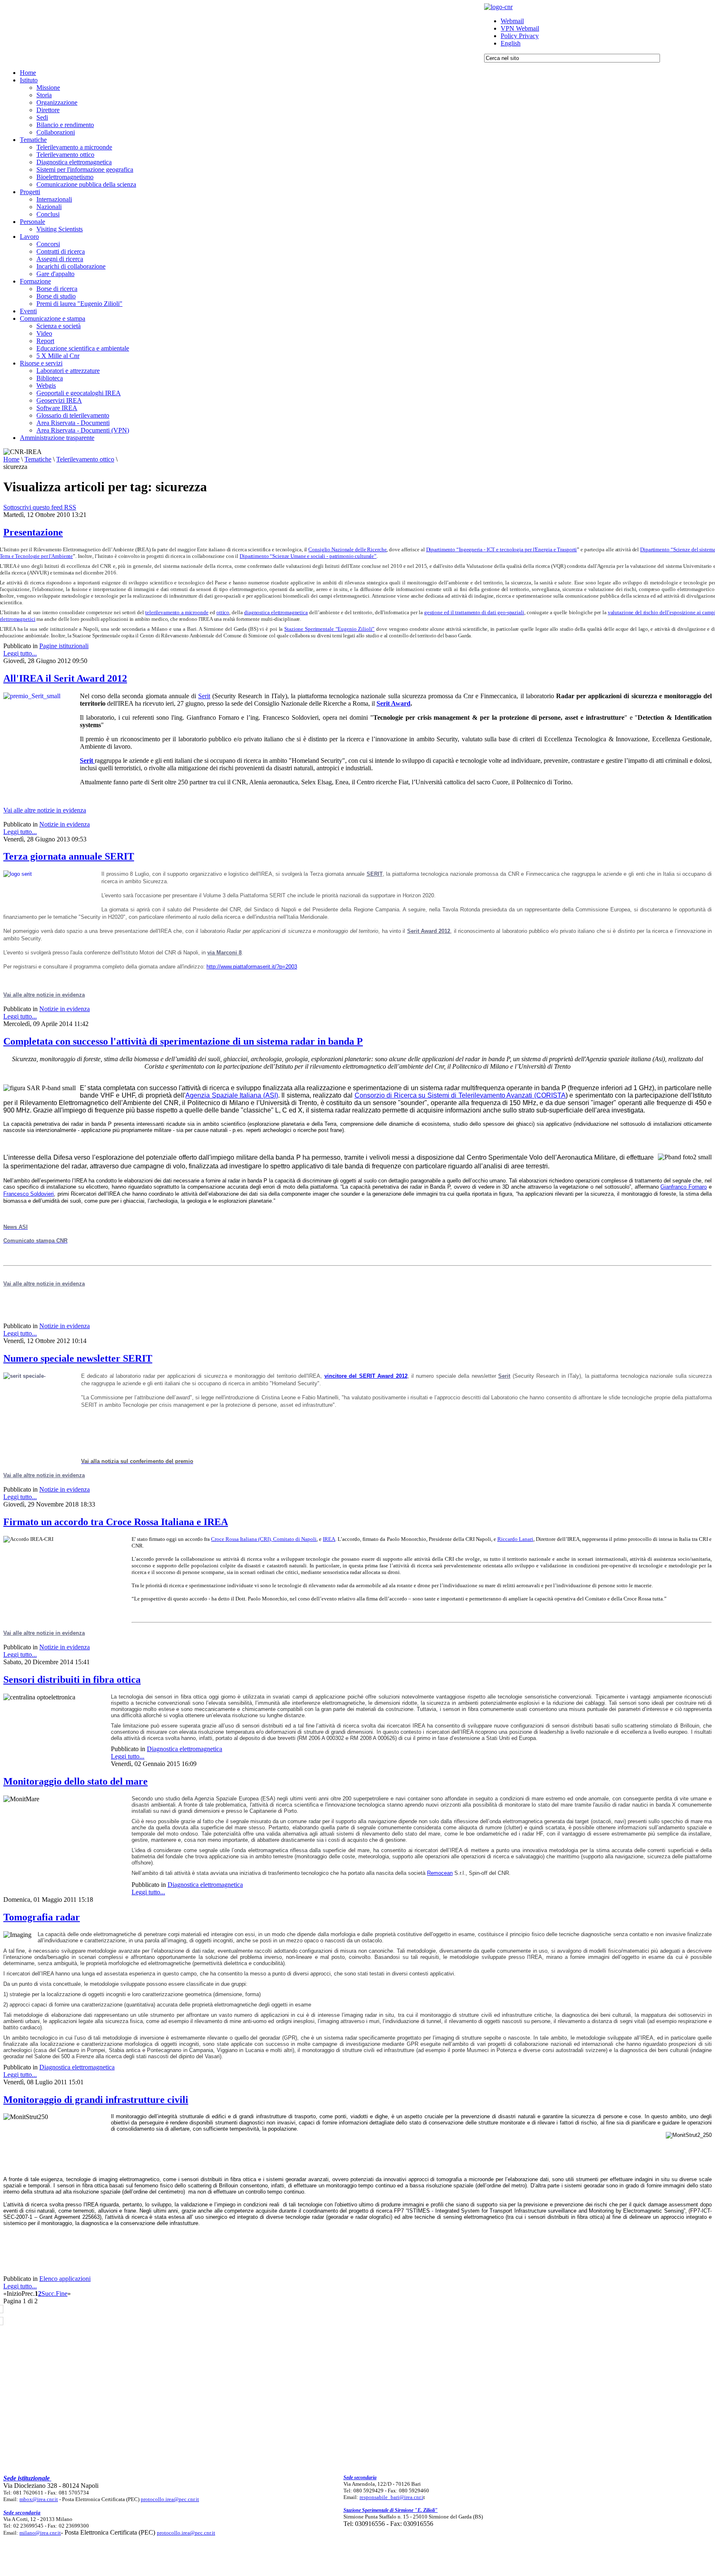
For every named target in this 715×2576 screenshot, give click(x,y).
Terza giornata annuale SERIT (69, 856)
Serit (204, 696)
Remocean (440, 1873)
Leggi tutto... (20, 653)
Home (11, 459)
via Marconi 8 (224, 953)
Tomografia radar (42, 1917)
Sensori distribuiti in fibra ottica (72, 1680)
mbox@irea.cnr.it (39, 2499)
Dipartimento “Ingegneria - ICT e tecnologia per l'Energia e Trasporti (502, 549)
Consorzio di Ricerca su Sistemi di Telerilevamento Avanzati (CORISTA (460, 1095)
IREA (329, 1539)
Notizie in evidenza (65, 824)
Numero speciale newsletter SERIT (78, 1358)
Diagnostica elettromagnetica (185, 1749)
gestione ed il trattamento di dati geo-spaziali (474, 612)
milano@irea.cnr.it (40, 2533)
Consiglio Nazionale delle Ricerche (347, 549)
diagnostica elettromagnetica (276, 612)
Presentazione (33, 532)
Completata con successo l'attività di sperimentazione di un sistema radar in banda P (183, 1041)
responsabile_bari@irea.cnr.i (391, 2497)
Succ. (49, 2294)
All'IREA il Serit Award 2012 (65, 678)
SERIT (375, 874)
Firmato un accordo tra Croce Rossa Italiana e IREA (116, 1522)
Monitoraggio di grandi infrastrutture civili (96, 2100)
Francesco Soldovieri (29, 1194)
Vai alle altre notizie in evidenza (45, 810)
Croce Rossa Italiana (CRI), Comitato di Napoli (264, 1539)
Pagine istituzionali (64, 646)
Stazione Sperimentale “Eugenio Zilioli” (329, 629)
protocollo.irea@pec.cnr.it (170, 2499)
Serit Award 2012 (429, 931)
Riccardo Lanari (515, 1539)
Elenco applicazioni (65, 2279)
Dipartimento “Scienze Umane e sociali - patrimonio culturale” (308, 556)
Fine (62, 2294)
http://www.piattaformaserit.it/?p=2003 (252, 967)
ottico (223, 612)
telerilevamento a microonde (177, 612)
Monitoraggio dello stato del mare (76, 1781)
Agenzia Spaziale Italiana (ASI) (232, 1095)
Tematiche (38, 459)
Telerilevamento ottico (85, 459)
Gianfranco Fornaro (684, 1187)
